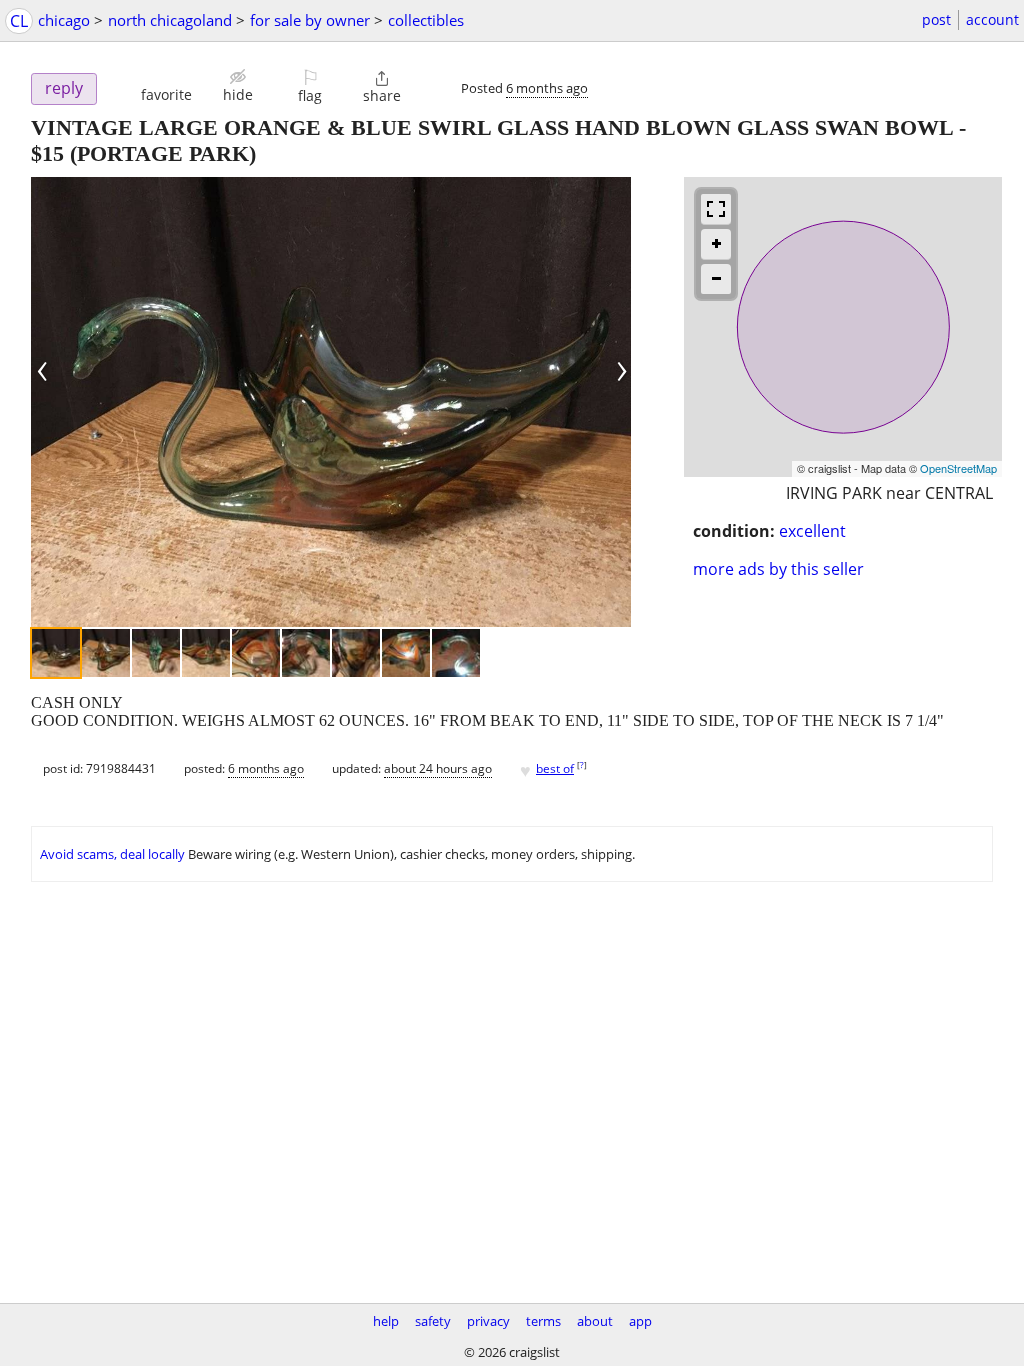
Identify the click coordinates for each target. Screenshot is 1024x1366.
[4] (206, 653)
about (595, 1321)
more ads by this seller (778, 569)
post (936, 19)
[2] (106, 653)
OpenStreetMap (958, 468)
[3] (156, 653)
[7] (356, 653)
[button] (166, 85)
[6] (306, 653)
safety (433, 1321)
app (640, 1321)
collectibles (426, 20)
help (386, 1321)
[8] (406, 653)
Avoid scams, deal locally (112, 854)
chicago (64, 20)
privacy (488, 1321)
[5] (256, 653)
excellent (812, 531)
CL (19, 21)
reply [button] (64, 88)
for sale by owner (310, 20)
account (992, 19)
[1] (56, 653)
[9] (456, 653)
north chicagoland (170, 20)
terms (543, 1321)
